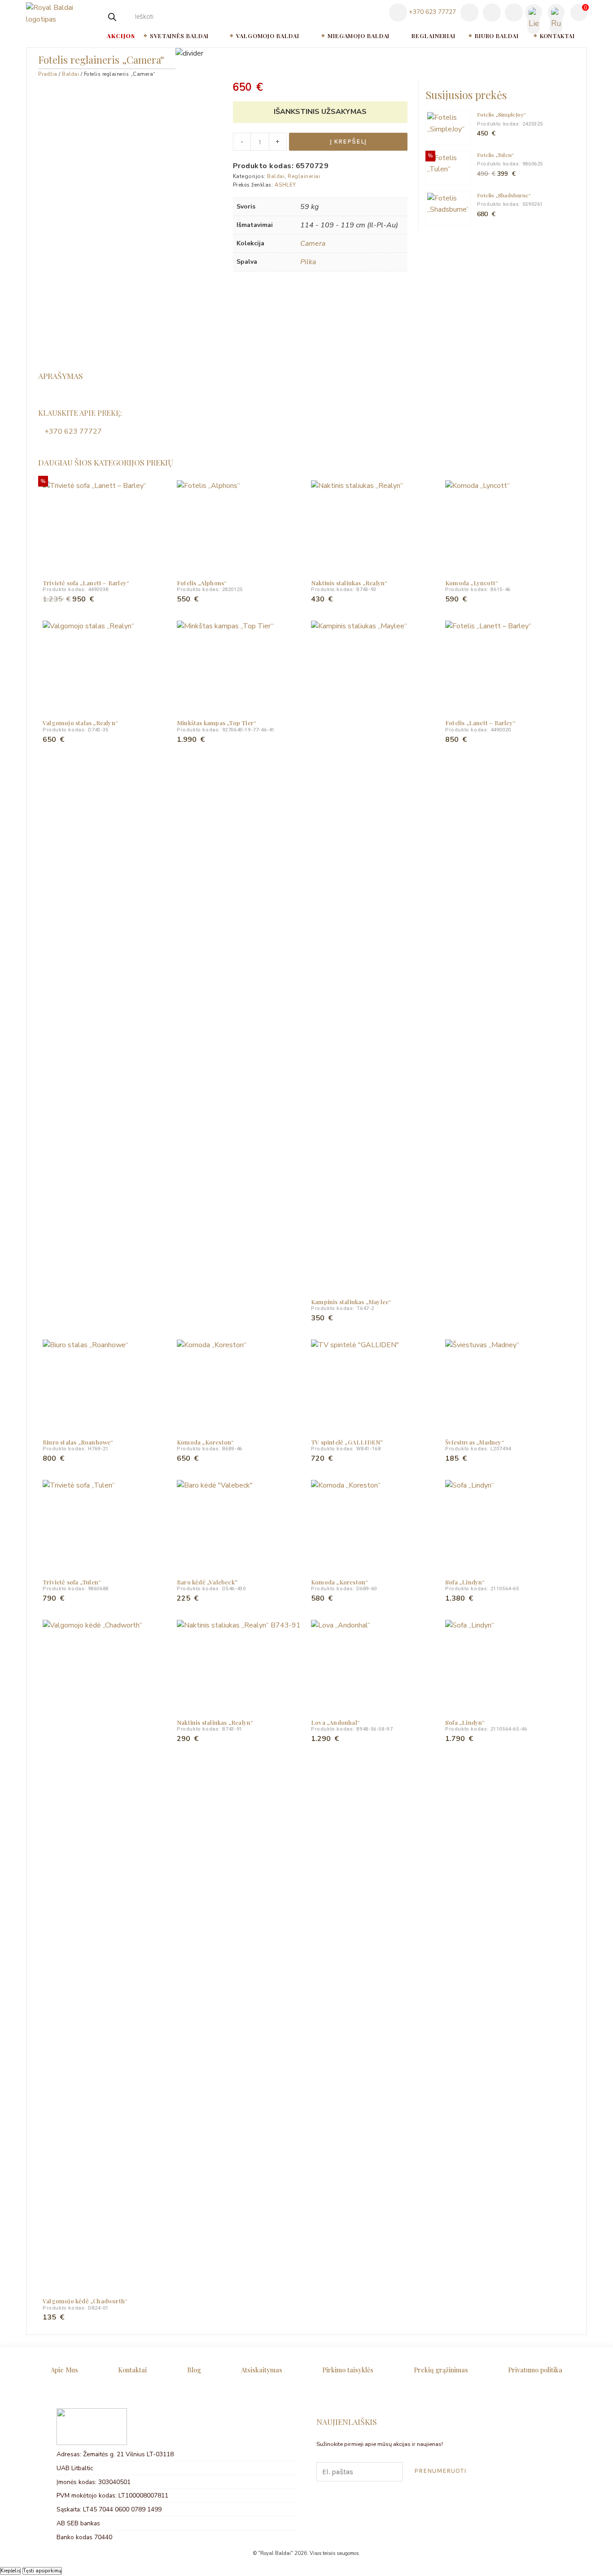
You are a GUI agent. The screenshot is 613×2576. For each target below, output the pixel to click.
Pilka (308, 262)
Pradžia (48, 74)
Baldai (70, 74)
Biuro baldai (497, 36)
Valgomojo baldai (267, 36)
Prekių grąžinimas (441, 2370)
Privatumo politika (535, 2370)
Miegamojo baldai (359, 36)
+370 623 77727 (431, 12)
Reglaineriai (433, 36)
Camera (313, 244)
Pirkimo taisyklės (348, 2370)
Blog (194, 2370)
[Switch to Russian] (556, 13)
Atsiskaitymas (262, 2370)
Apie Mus (64, 2370)
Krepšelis (10, 2571)
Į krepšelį (348, 141)
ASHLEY (285, 185)
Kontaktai (557, 36)
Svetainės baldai (179, 36)
